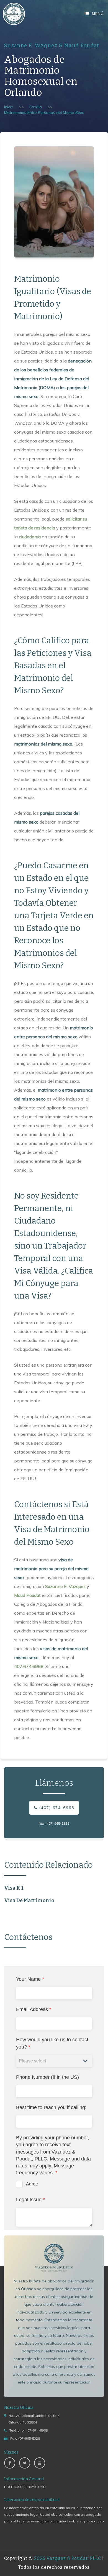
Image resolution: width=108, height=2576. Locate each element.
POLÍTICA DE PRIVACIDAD (25, 2487)
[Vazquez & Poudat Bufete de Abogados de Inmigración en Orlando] (14, 14)
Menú (97, 14)
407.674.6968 (29, 1666)
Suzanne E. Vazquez (65, 1586)
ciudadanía (30, 537)
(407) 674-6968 (56, 1808)
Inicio (9, 107)
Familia (36, 107)
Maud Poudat (27, 1595)
